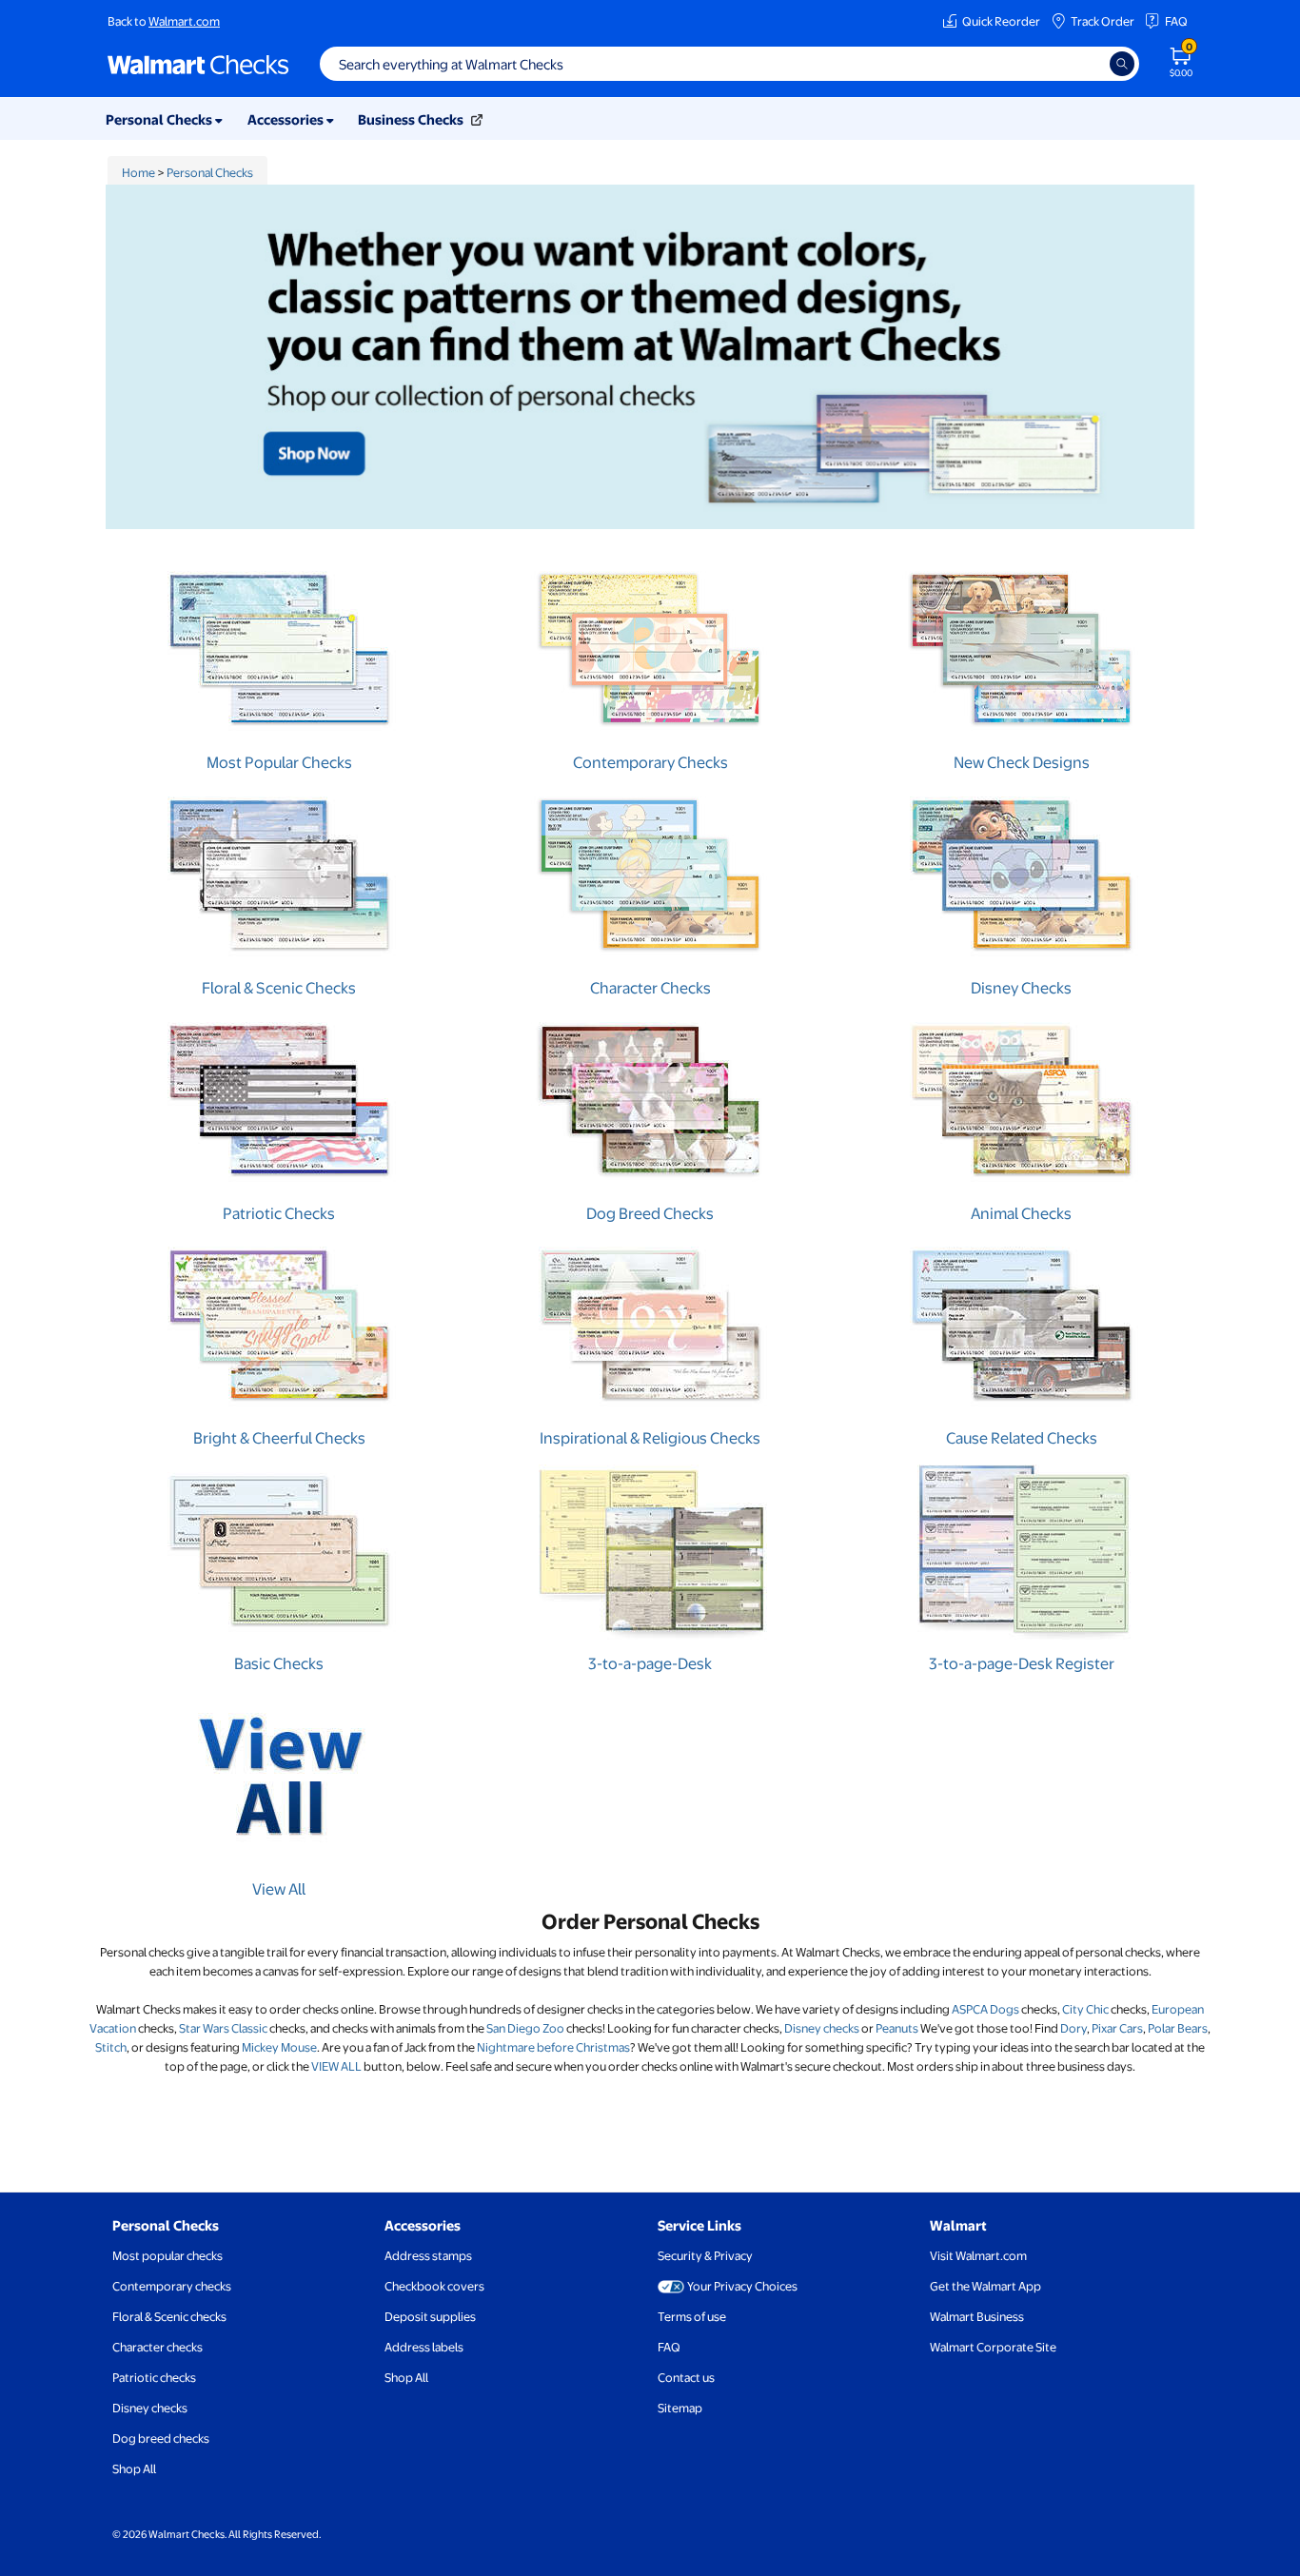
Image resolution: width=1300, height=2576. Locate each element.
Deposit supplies (430, 2316)
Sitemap (680, 2408)
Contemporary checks (172, 2286)
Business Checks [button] (412, 119)
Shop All (134, 2468)
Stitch (111, 2047)
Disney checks (822, 2028)
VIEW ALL (336, 2066)
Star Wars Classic (223, 2028)
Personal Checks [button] (160, 119)
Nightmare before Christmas (553, 2047)
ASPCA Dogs (985, 2009)
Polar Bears (1178, 2028)
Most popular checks (167, 2255)
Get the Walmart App (985, 2286)
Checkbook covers (434, 2286)
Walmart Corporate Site (993, 2347)
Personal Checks (210, 172)
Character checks (158, 2347)
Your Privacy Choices (742, 2286)
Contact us (686, 2377)
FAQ (1176, 21)
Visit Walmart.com (978, 2255)
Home (138, 172)
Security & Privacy (705, 2255)
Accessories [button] (287, 119)
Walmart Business (977, 2316)
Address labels (424, 2347)
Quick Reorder (1001, 21)
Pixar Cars (1117, 2028)
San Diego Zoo (525, 2028)
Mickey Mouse (279, 2047)
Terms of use (692, 2316)
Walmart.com (184, 21)
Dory (1073, 2028)
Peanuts (897, 2028)
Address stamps (428, 2255)
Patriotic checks (154, 2377)
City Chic (1085, 2009)
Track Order (1103, 21)
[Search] (1122, 64)
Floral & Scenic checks (169, 2316)
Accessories (423, 2225)
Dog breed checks (161, 2438)
